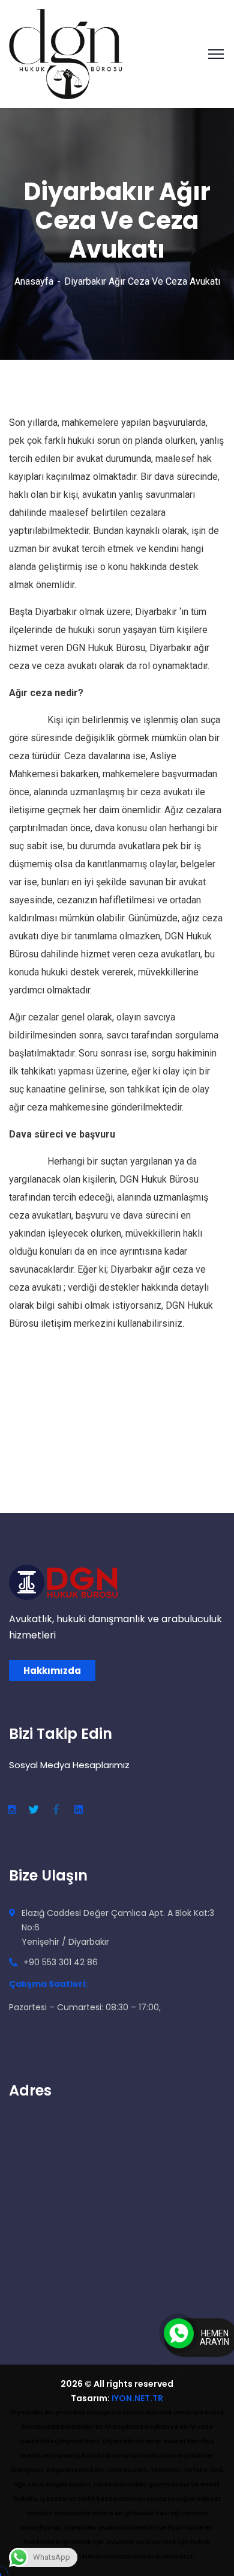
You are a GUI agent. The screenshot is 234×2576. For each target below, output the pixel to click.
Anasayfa (34, 281)
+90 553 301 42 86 (61, 1962)
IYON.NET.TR (137, 2398)
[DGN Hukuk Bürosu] (66, 53)
